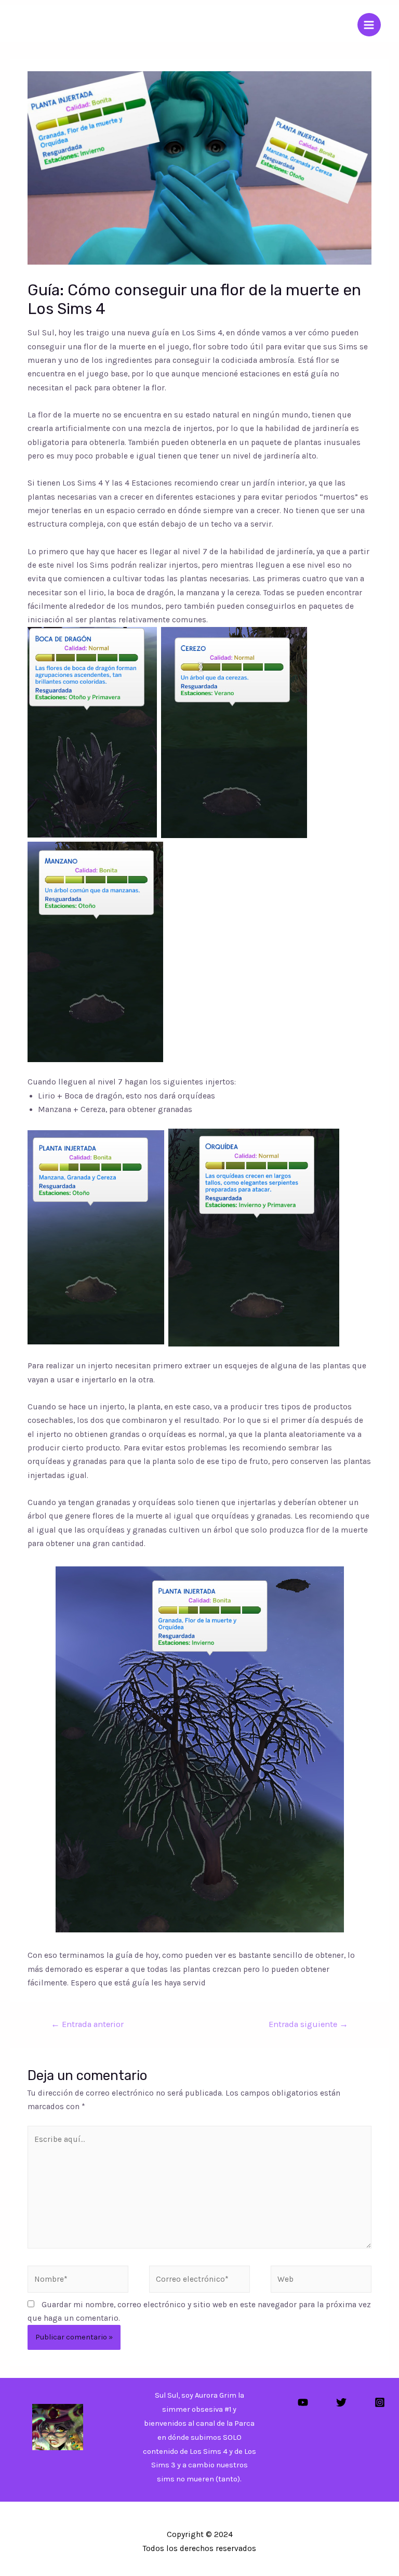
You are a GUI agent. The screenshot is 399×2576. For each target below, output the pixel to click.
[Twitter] (341, 2402)
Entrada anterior (87, 2024)
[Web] (321, 2281)
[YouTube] (303, 2402)
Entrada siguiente (308, 2024)
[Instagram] (380, 2402)
